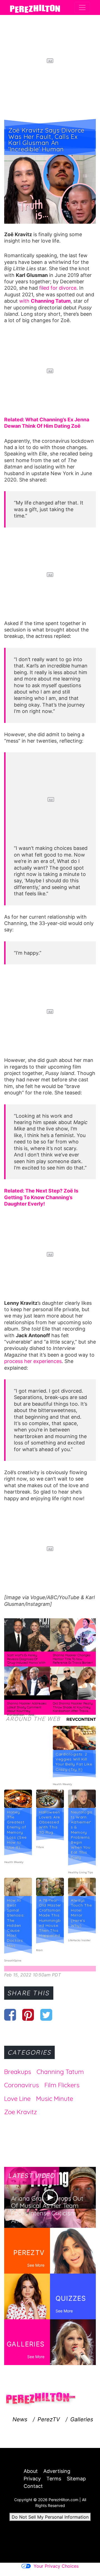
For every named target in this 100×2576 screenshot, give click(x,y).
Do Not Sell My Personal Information (50, 2517)
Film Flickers (62, 2085)
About (31, 2471)
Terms (54, 2479)
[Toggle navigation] (82, 7)
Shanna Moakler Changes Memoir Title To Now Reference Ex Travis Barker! (73, 1659)
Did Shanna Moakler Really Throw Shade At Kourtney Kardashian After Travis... (73, 1707)
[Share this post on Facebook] (10, 2015)
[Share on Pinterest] (28, 2015)
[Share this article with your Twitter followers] (46, 2015)
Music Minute (55, 2099)
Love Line (17, 2099)
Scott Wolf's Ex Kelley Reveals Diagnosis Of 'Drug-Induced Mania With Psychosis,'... (26, 1661)
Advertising (57, 2471)
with (45, 301)
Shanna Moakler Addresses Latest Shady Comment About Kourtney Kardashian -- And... (27, 1709)
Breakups (18, 2072)
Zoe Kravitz (21, 2112)
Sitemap (76, 2479)
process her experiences (33, 1361)
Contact (33, 2486)
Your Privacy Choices (56, 2566)
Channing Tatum (60, 2072)
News (20, 2419)
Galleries (82, 2419)
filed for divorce (58, 288)
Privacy (32, 2479)
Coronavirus (22, 2085)
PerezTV (49, 2419)
